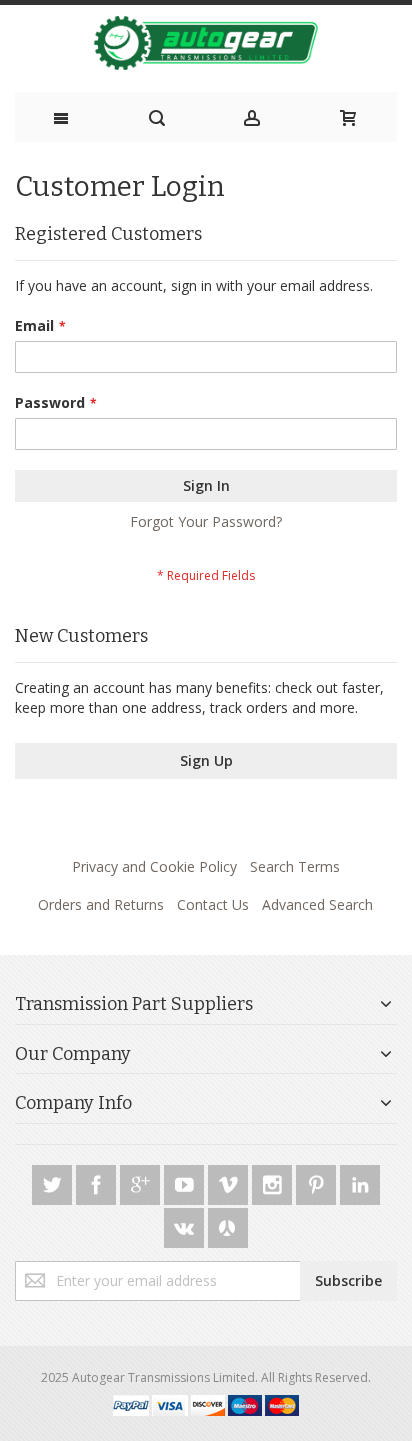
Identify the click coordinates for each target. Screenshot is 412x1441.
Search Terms (295, 866)
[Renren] (228, 1224)
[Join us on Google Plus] (142, 1181)
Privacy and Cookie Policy (154, 866)
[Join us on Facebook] (98, 1181)
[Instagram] (274, 1181)
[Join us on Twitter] (54, 1181)
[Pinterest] (318, 1181)
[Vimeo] (230, 1181)
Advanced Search (317, 904)
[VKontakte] (186, 1224)
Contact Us (213, 904)
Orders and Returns (101, 904)
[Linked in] (360, 1181)
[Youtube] (186, 1181)
